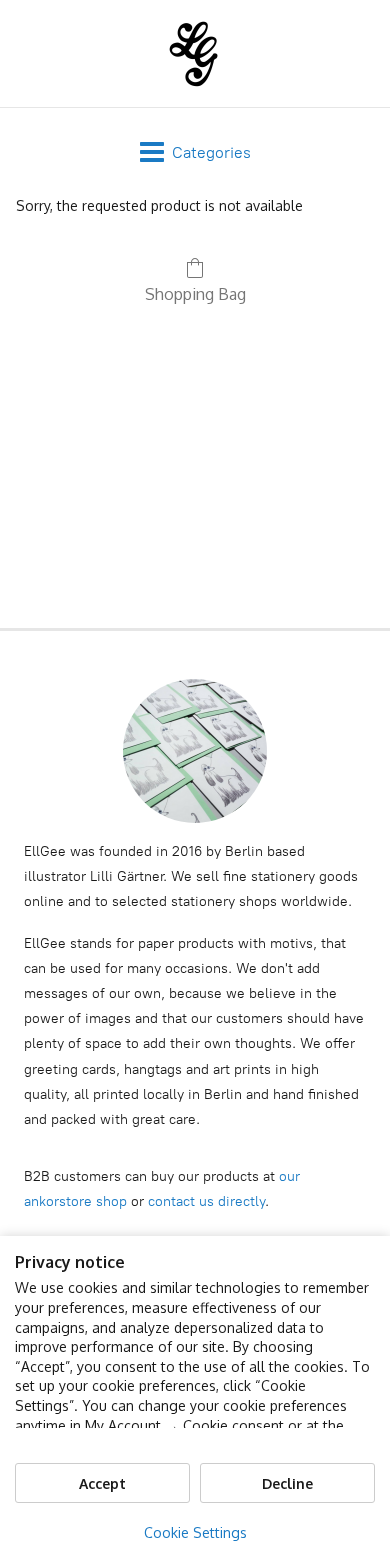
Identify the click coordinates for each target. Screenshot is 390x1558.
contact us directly (206, 1201)
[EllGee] (195, 53)
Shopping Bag (195, 294)
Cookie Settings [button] (195, 1532)
